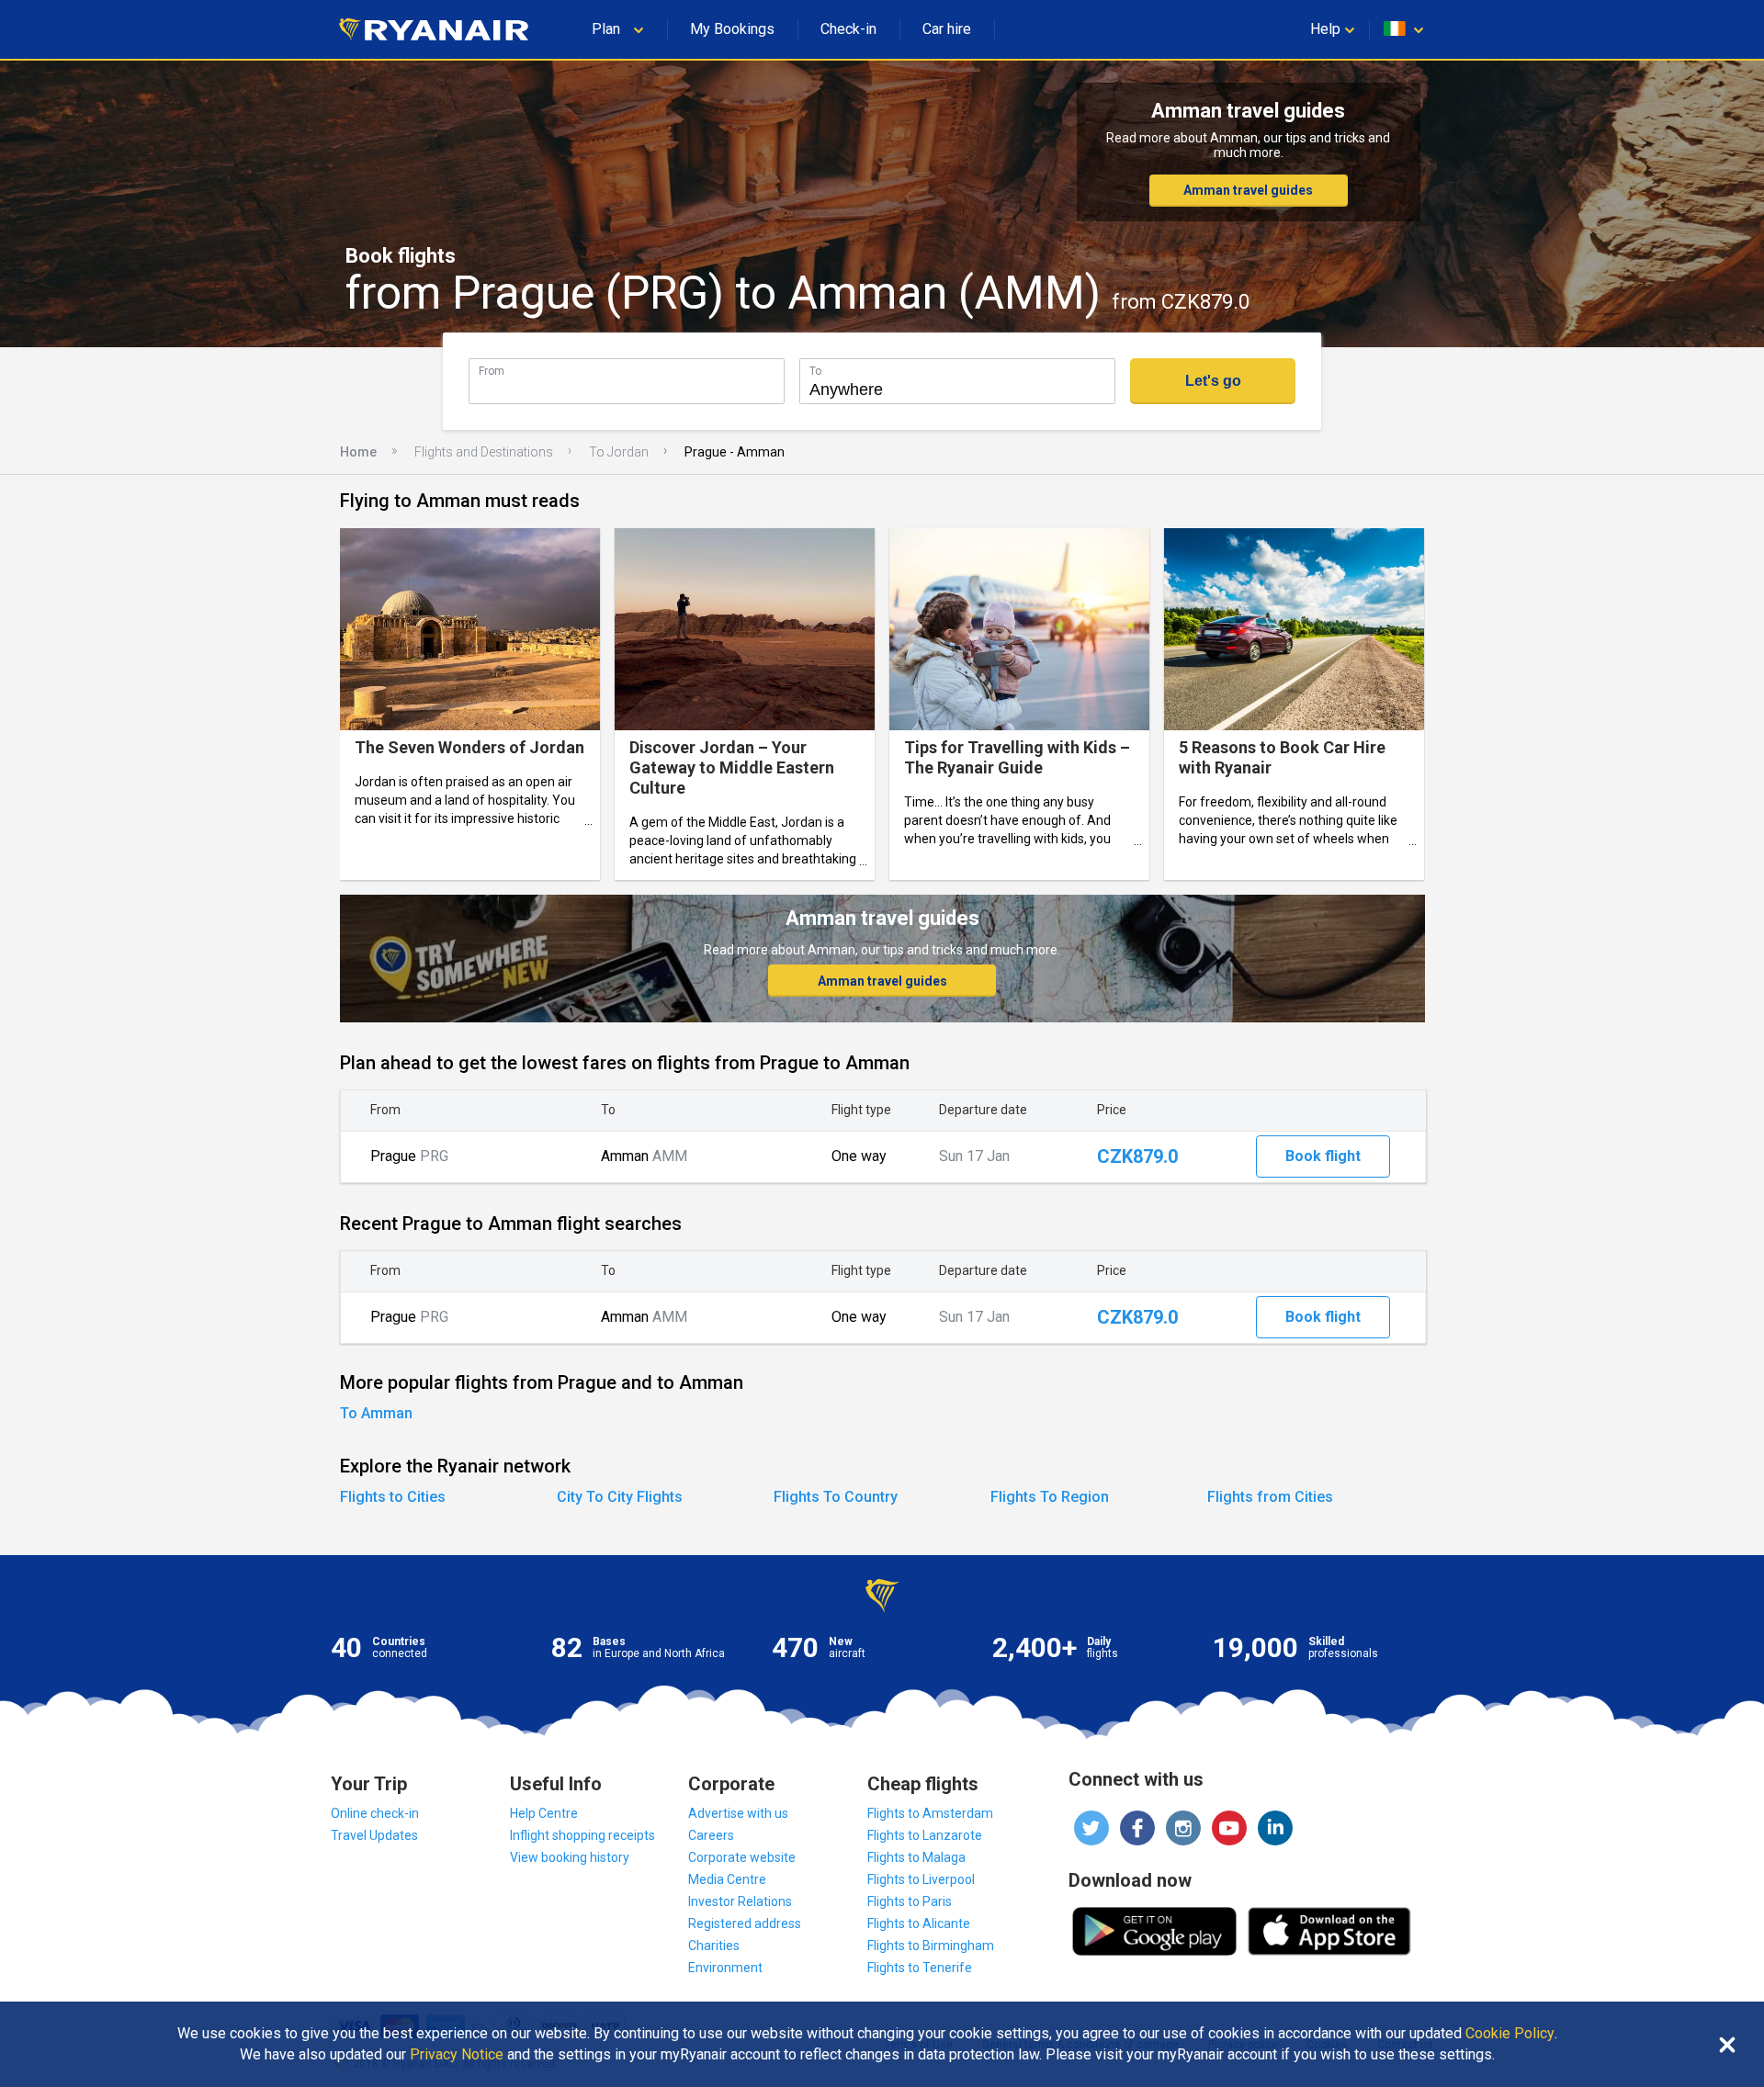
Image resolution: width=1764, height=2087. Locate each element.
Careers (711, 1835)
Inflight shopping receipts (582, 1835)
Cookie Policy (1510, 2034)
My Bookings (732, 29)
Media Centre (727, 1879)
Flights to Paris (910, 1901)
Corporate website (742, 1857)
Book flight (1323, 1156)
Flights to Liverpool (921, 1879)
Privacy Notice (457, 2055)
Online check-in (375, 1813)
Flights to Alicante (919, 1923)
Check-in (848, 29)
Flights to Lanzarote (925, 1835)
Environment (725, 1968)
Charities (714, 1946)
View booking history (570, 1857)
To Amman (376, 1413)
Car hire (947, 29)
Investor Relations (740, 1901)
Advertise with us (738, 1813)
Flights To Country (836, 1497)
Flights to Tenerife (920, 1968)
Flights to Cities (393, 1497)
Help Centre (544, 1813)
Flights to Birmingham (931, 1946)
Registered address (745, 1923)
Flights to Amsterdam (930, 1813)
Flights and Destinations (484, 452)
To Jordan (619, 452)
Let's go (1213, 381)
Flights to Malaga (916, 1857)
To (815, 371)
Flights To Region (1050, 1497)
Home (358, 452)
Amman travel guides (1248, 190)
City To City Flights (620, 1497)
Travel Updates (374, 1835)
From (492, 371)
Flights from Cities (1270, 1497)
